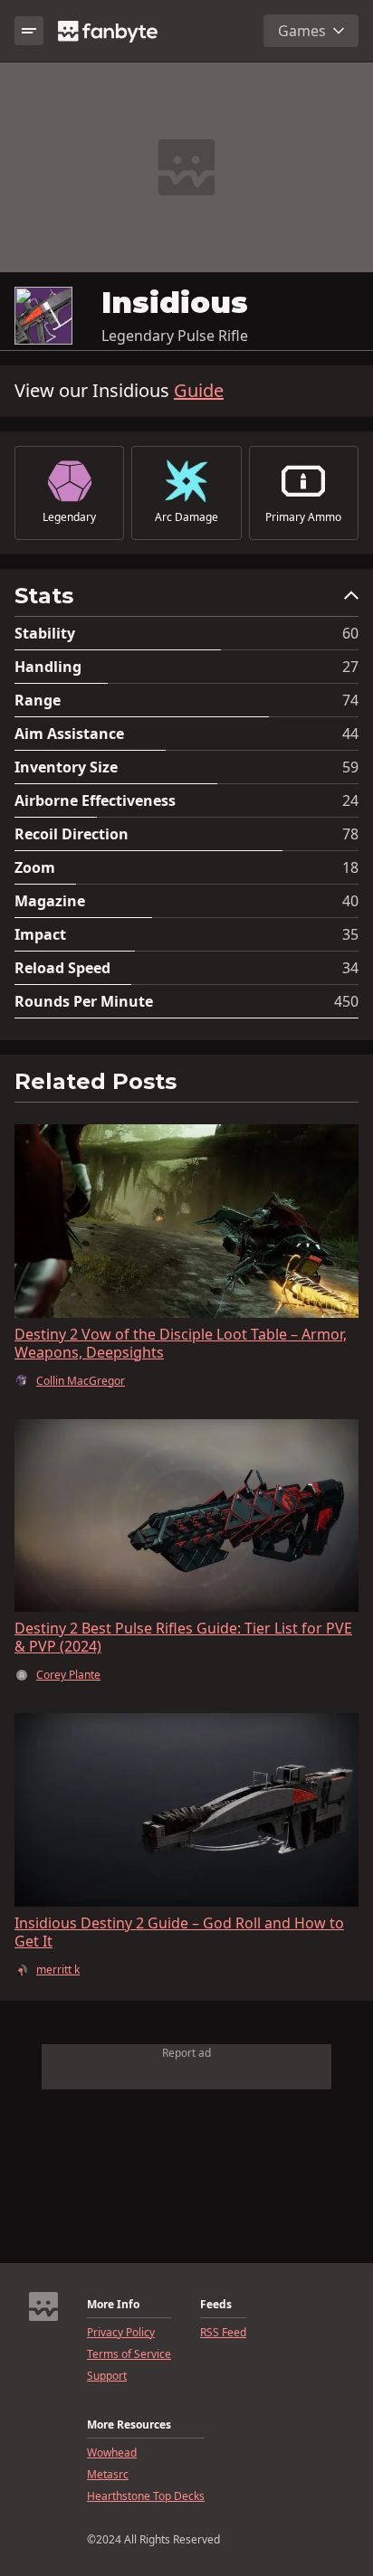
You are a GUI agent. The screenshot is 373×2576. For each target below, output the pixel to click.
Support (107, 2376)
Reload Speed (62, 968)
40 (350, 901)
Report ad (186, 2053)
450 (346, 1001)
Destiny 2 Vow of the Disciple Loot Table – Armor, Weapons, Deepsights (181, 1343)
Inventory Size (66, 767)
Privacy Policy (121, 2333)
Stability (45, 633)
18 (350, 867)
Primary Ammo (303, 517)
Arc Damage (186, 517)
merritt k (58, 1970)
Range (38, 700)
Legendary (69, 517)
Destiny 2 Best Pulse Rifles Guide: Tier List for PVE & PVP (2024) (183, 1637)
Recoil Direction (72, 834)
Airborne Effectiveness (95, 800)
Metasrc (108, 2475)
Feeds (216, 2305)
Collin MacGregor (81, 1381)
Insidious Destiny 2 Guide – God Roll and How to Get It (179, 1932)
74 (350, 700)
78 (350, 834)
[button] (186, 600)
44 (350, 734)
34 (350, 968)
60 (350, 633)
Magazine (50, 901)
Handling (48, 667)
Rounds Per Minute (84, 1001)
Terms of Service (129, 2354)
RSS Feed (223, 2333)
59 (350, 767)
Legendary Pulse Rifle (175, 336)
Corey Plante (68, 1675)
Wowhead (112, 2453)
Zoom (35, 867)
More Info (113, 2305)
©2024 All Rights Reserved (153, 2540)
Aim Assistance (69, 734)
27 (350, 667)
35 (350, 934)
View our (119, 391)
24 (350, 800)
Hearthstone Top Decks (146, 2496)
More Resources (129, 2425)
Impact (40, 934)
